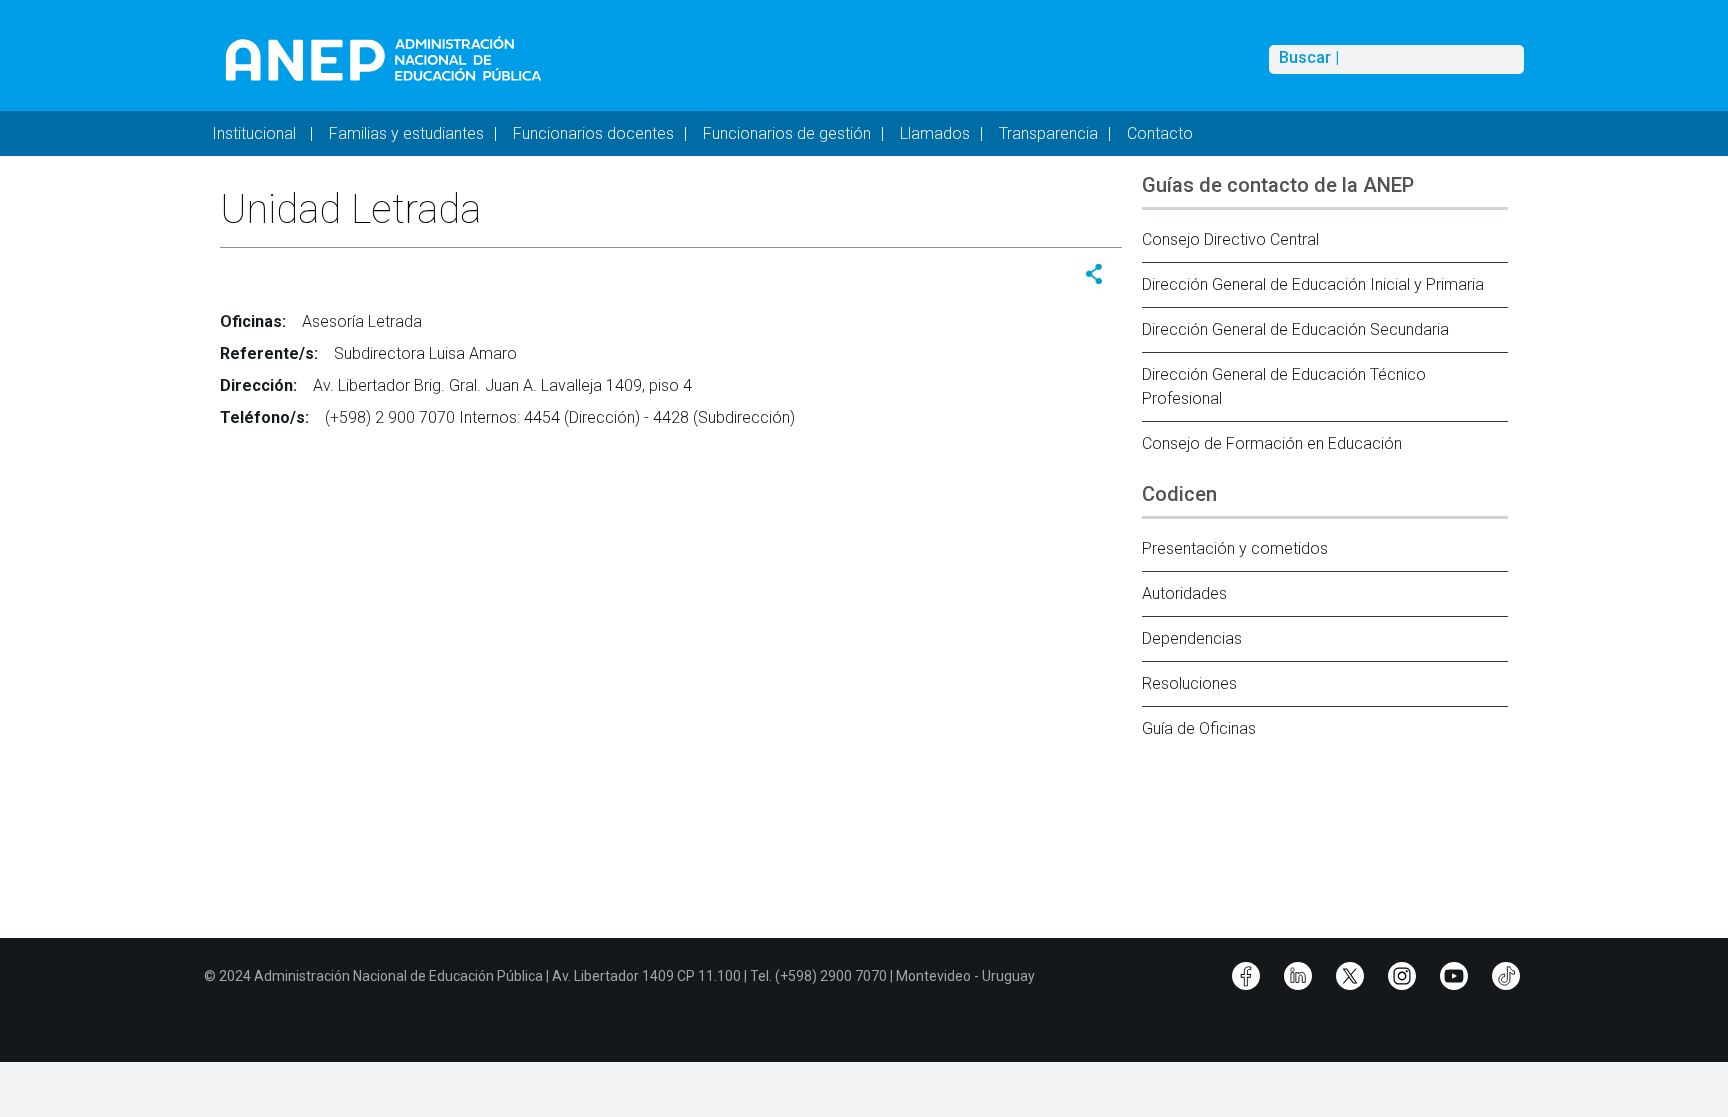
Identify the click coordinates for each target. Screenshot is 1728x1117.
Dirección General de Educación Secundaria (1295, 329)
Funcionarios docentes (593, 133)
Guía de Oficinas (1199, 728)
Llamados (935, 133)
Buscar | (1309, 58)
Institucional (256, 133)
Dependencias (1192, 638)
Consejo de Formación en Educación (1272, 443)
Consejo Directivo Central (1230, 239)
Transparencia (1048, 133)
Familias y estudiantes (406, 133)
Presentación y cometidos (1235, 548)
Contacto (1160, 133)
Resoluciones (1189, 683)
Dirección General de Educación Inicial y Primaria (1313, 284)
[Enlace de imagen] (382, 58)
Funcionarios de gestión (787, 133)
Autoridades (1184, 593)
